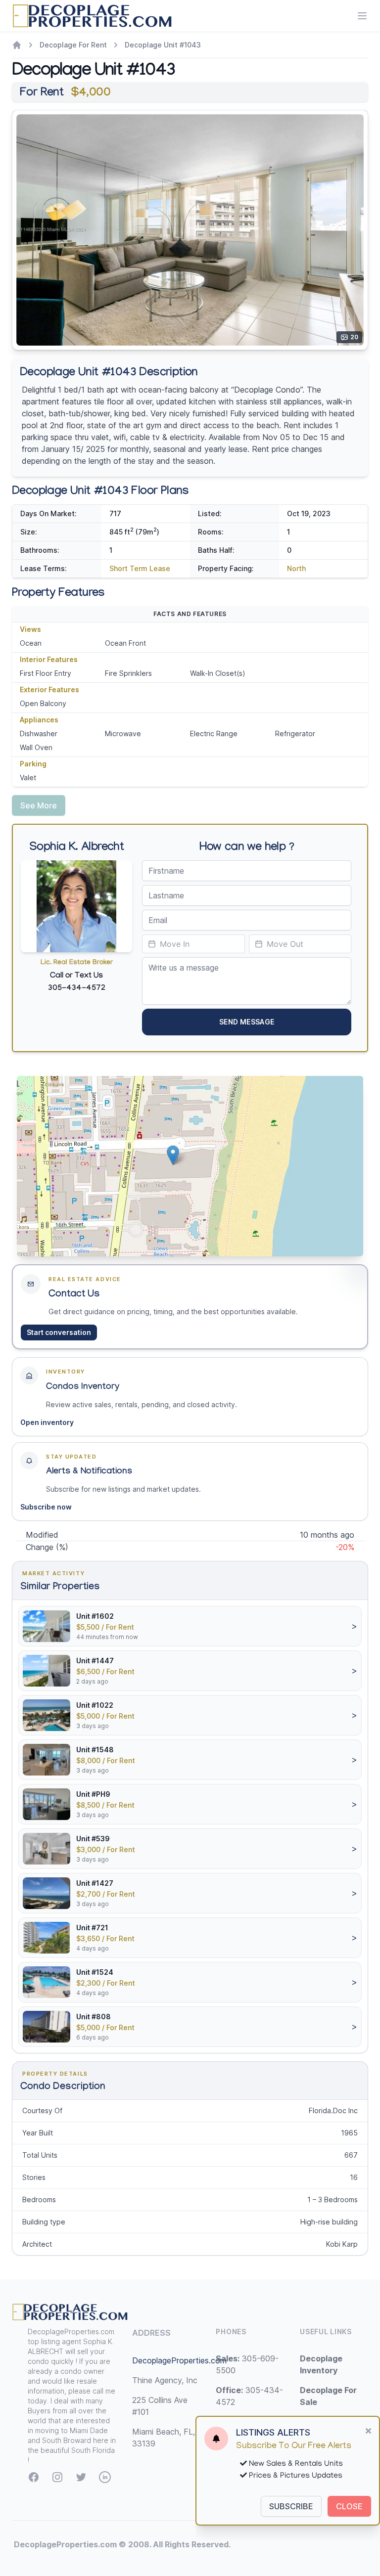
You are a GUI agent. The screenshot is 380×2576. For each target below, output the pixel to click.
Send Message (247, 1022)
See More (39, 805)
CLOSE (349, 2506)
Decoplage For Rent (73, 45)
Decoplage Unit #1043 (163, 45)
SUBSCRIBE (291, 2506)
